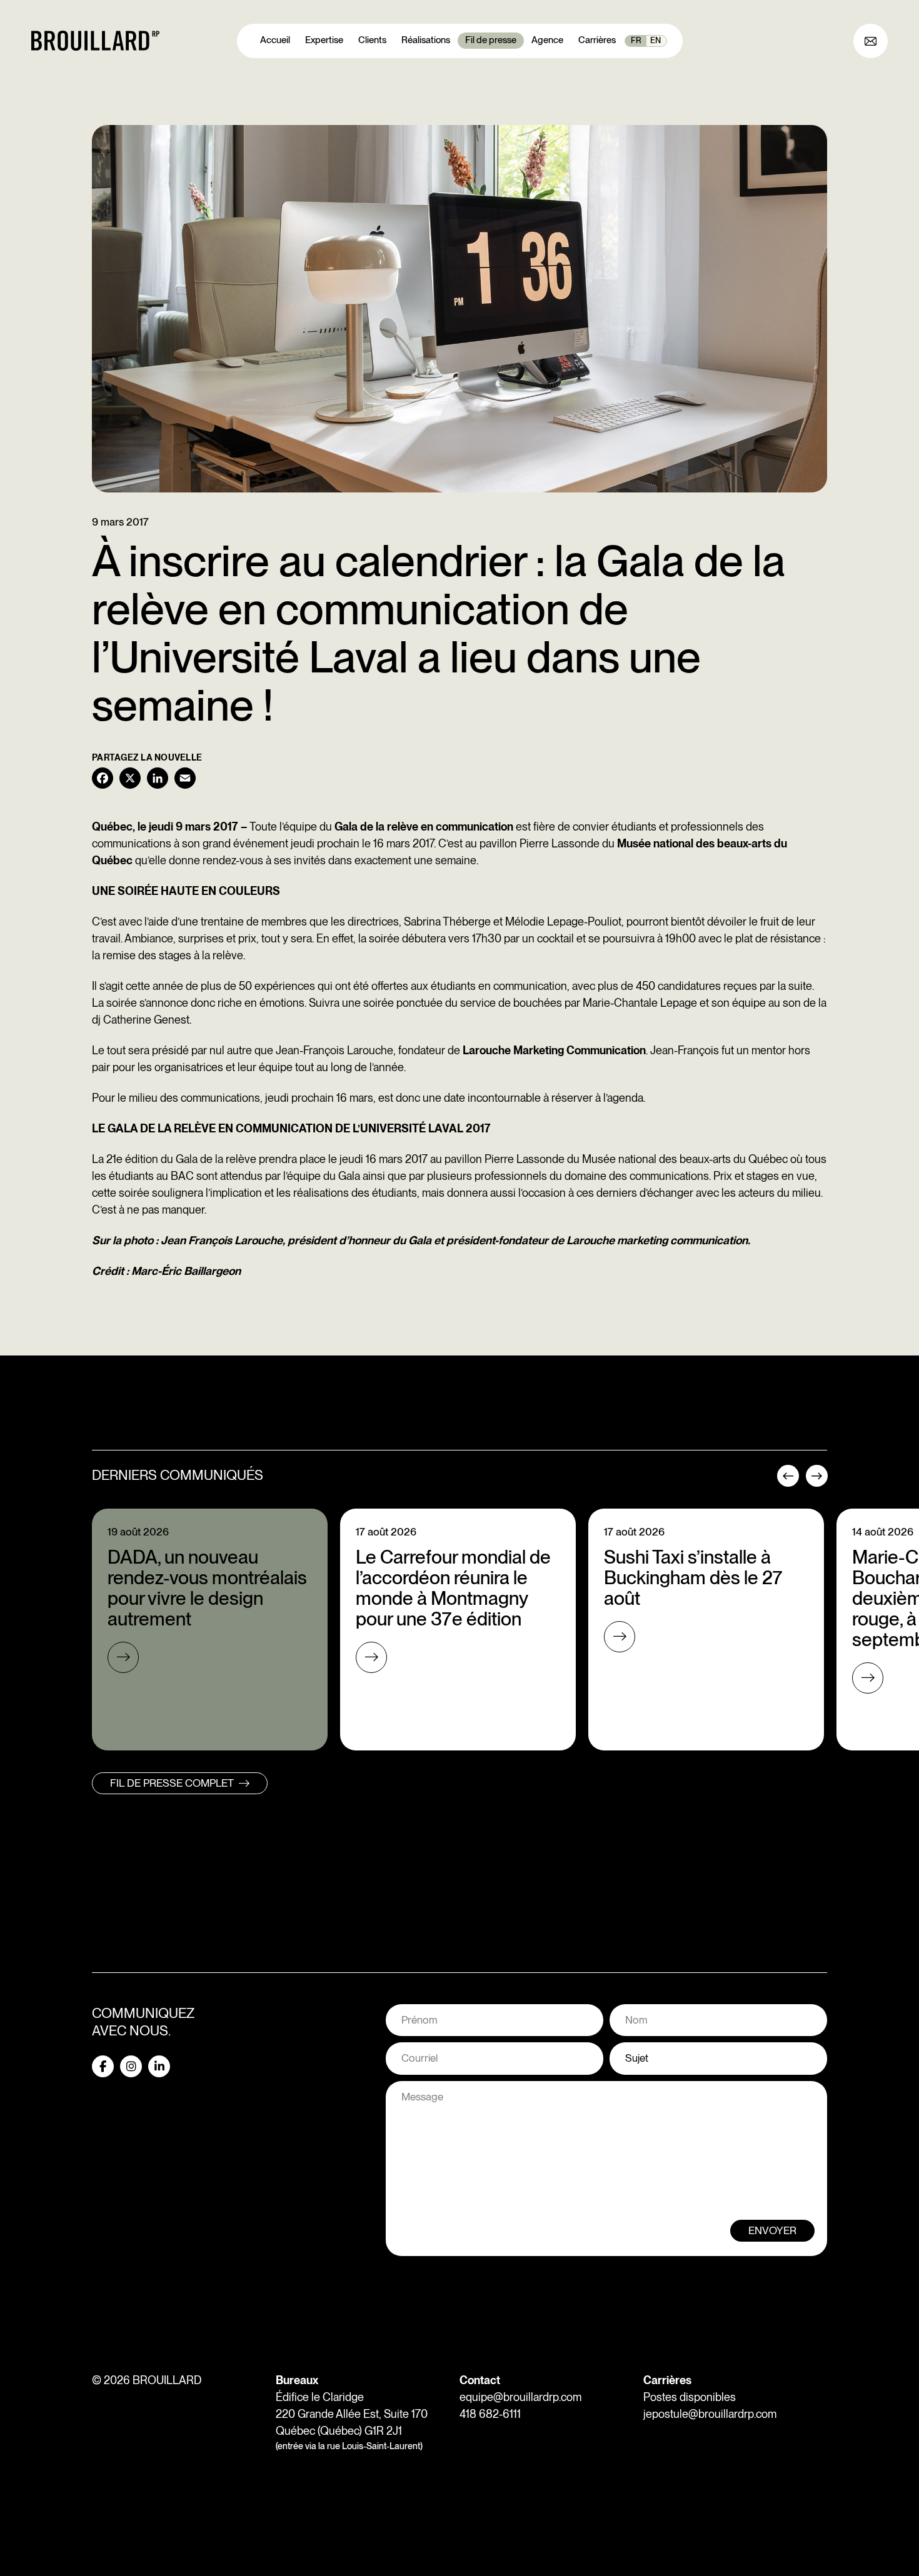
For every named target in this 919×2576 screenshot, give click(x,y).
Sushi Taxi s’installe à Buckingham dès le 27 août (693, 1577)
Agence (547, 40)
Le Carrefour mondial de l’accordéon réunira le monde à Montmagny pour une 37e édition (453, 1588)
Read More (123, 1657)
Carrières (597, 40)
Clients (372, 40)
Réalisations (426, 40)
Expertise (324, 40)
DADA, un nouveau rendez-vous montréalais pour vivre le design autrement (207, 1588)
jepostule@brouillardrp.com (710, 2414)
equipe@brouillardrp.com (520, 2397)
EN (655, 40)
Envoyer (772, 2230)
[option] (210, 1630)
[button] (786, 1480)
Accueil (275, 40)
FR (636, 40)
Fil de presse (491, 40)
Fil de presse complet (172, 1783)
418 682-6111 (490, 2414)
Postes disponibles (690, 2397)
